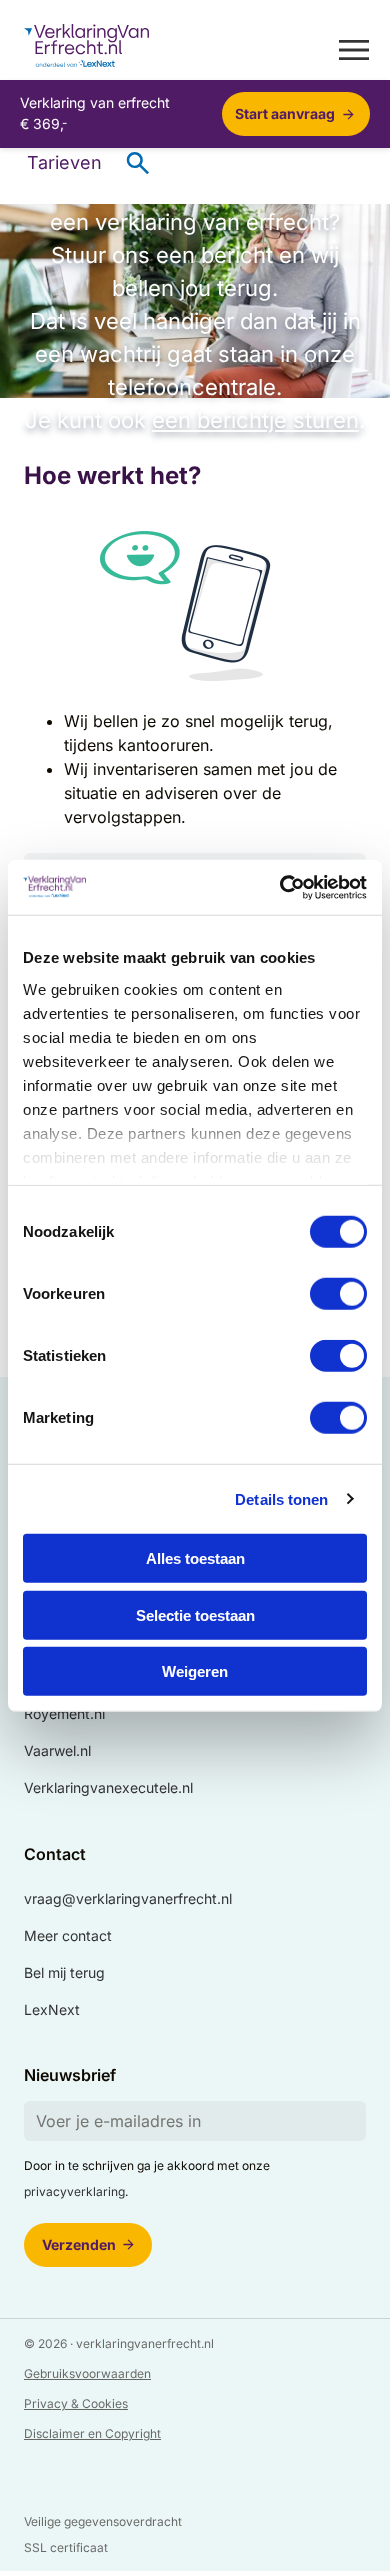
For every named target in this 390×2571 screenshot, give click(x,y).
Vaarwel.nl (57, 1750)
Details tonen (281, 1498)
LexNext (52, 2009)
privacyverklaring (74, 2191)
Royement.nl (64, 1713)
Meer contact (68, 1935)
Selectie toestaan (195, 1614)
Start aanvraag (285, 113)
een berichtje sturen (255, 420)
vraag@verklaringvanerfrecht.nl (128, 1898)
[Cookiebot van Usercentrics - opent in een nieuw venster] (280, 887)
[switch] (338, 1294)
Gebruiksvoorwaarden (87, 2373)
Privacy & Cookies (76, 2403)
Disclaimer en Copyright (92, 2433)
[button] (354, 49)
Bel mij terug (64, 1972)
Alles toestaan (195, 1558)
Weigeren (195, 1671)
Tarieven (64, 162)
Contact (55, 1854)
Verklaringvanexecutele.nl (108, 1787)
